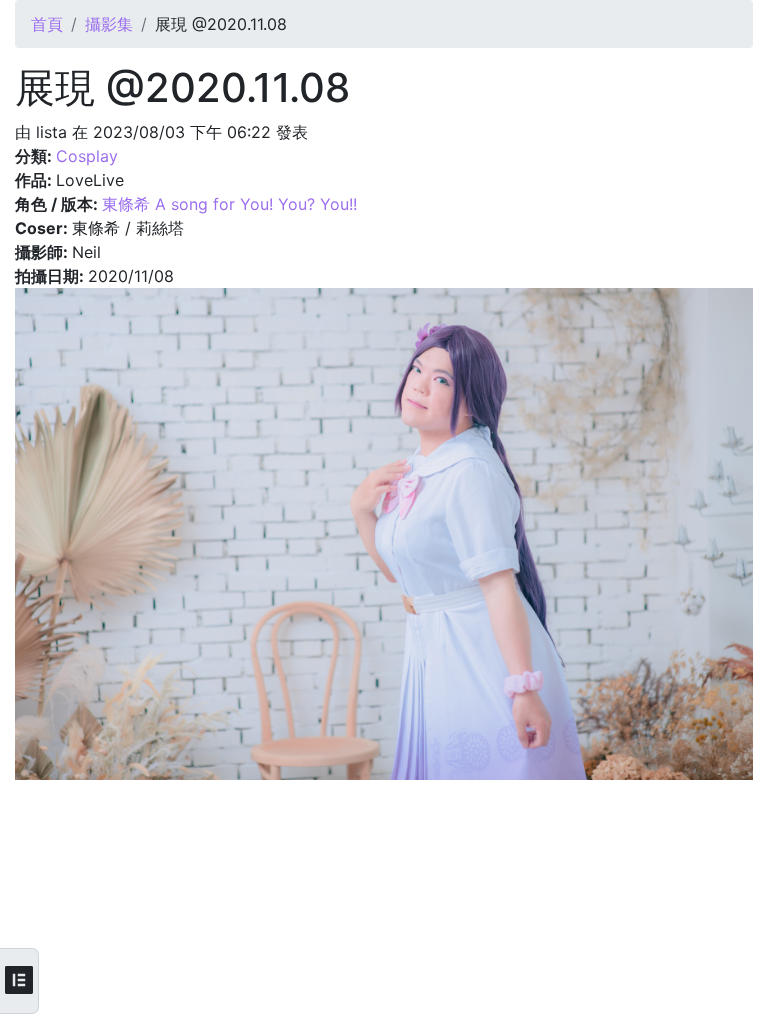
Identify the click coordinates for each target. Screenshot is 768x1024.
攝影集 (109, 24)
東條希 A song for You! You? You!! (229, 204)
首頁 (47, 24)
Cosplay (87, 156)
